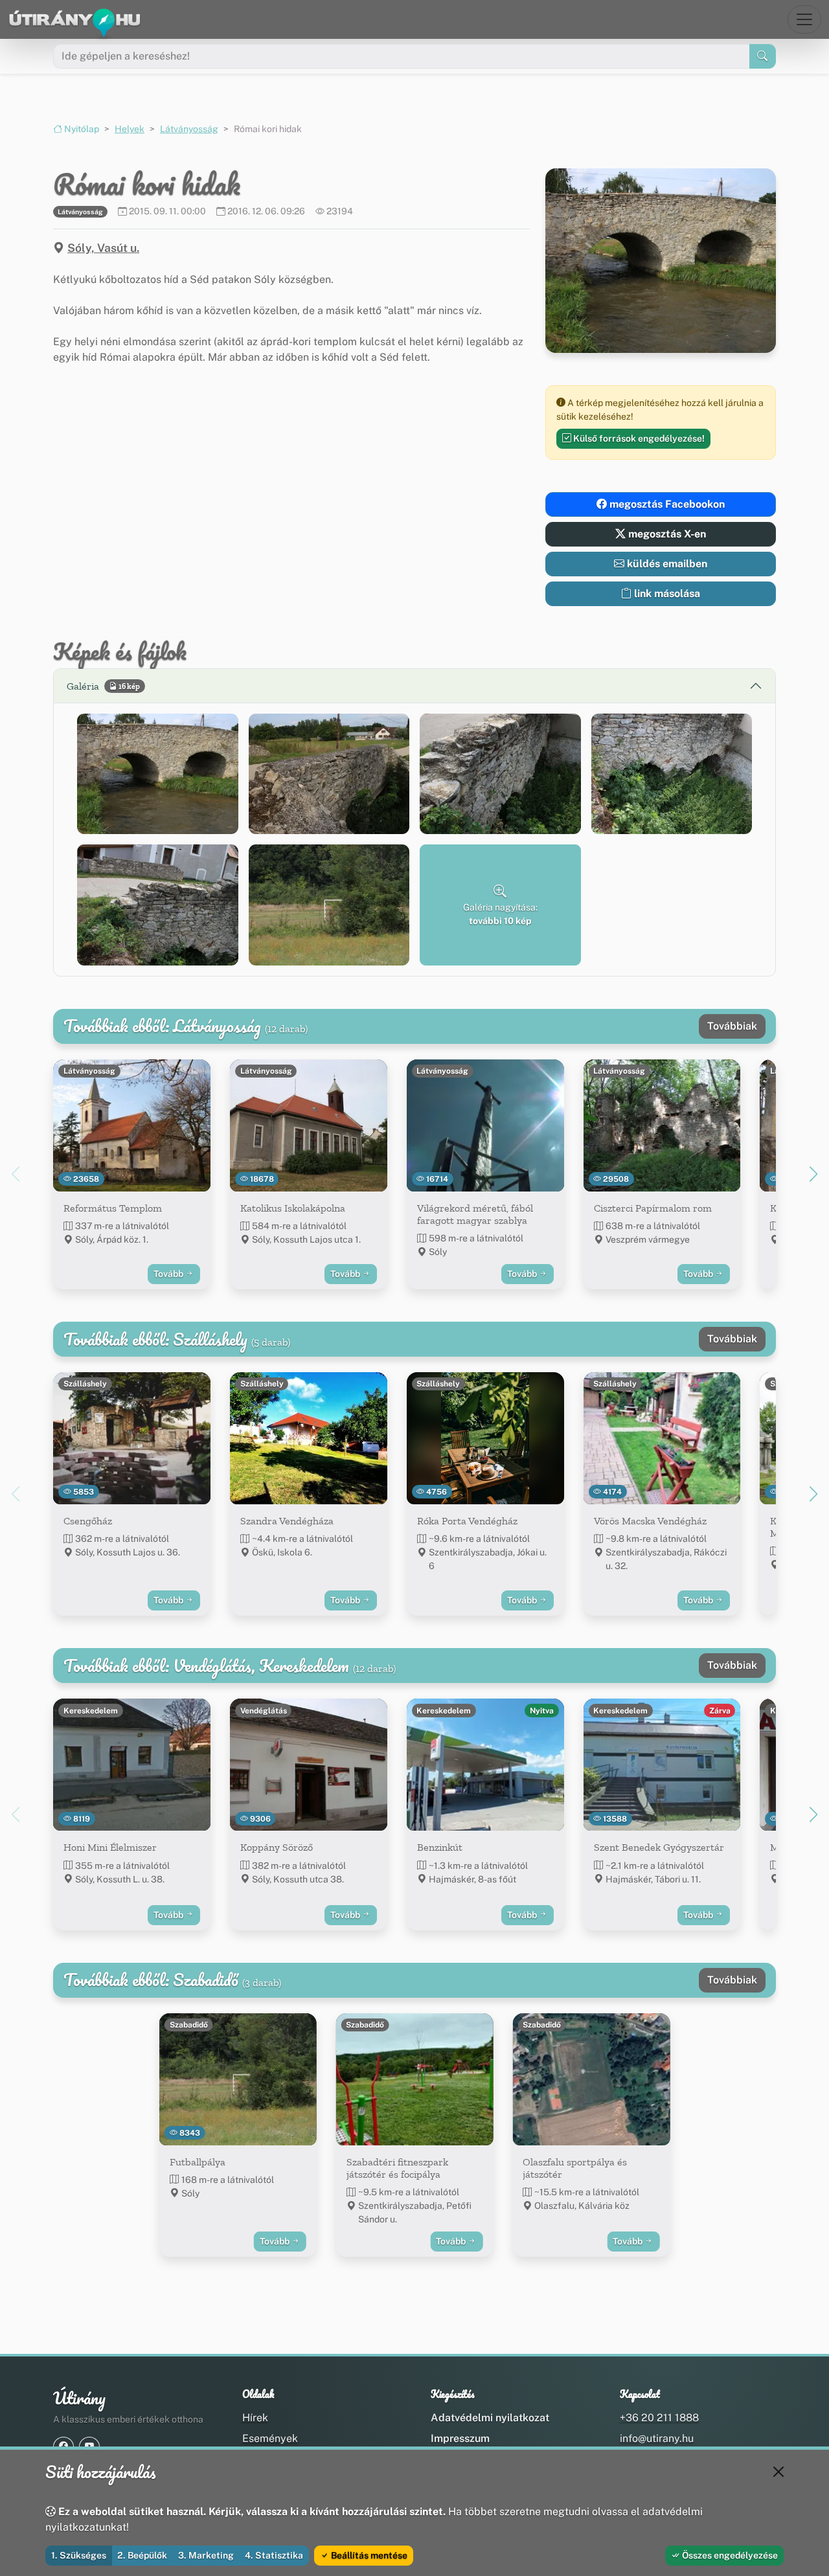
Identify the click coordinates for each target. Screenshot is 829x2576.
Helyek (130, 129)
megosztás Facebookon (666, 504)
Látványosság (189, 129)
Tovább (169, 1274)
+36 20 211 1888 (659, 2418)
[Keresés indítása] (763, 56)
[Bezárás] (778, 2472)
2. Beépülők (142, 2555)
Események (270, 2438)
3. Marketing (206, 2555)
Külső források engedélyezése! (638, 438)
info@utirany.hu (657, 2438)
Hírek (255, 2418)
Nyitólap (81, 129)
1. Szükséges (79, 2555)
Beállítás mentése (368, 2555)
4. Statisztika (274, 2555)
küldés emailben (666, 564)
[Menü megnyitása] (804, 19)
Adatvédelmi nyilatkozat (490, 2418)
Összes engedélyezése (729, 2555)
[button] (158, 774)
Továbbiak (732, 1026)
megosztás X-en (666, 534)
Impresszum (460, 2438)
